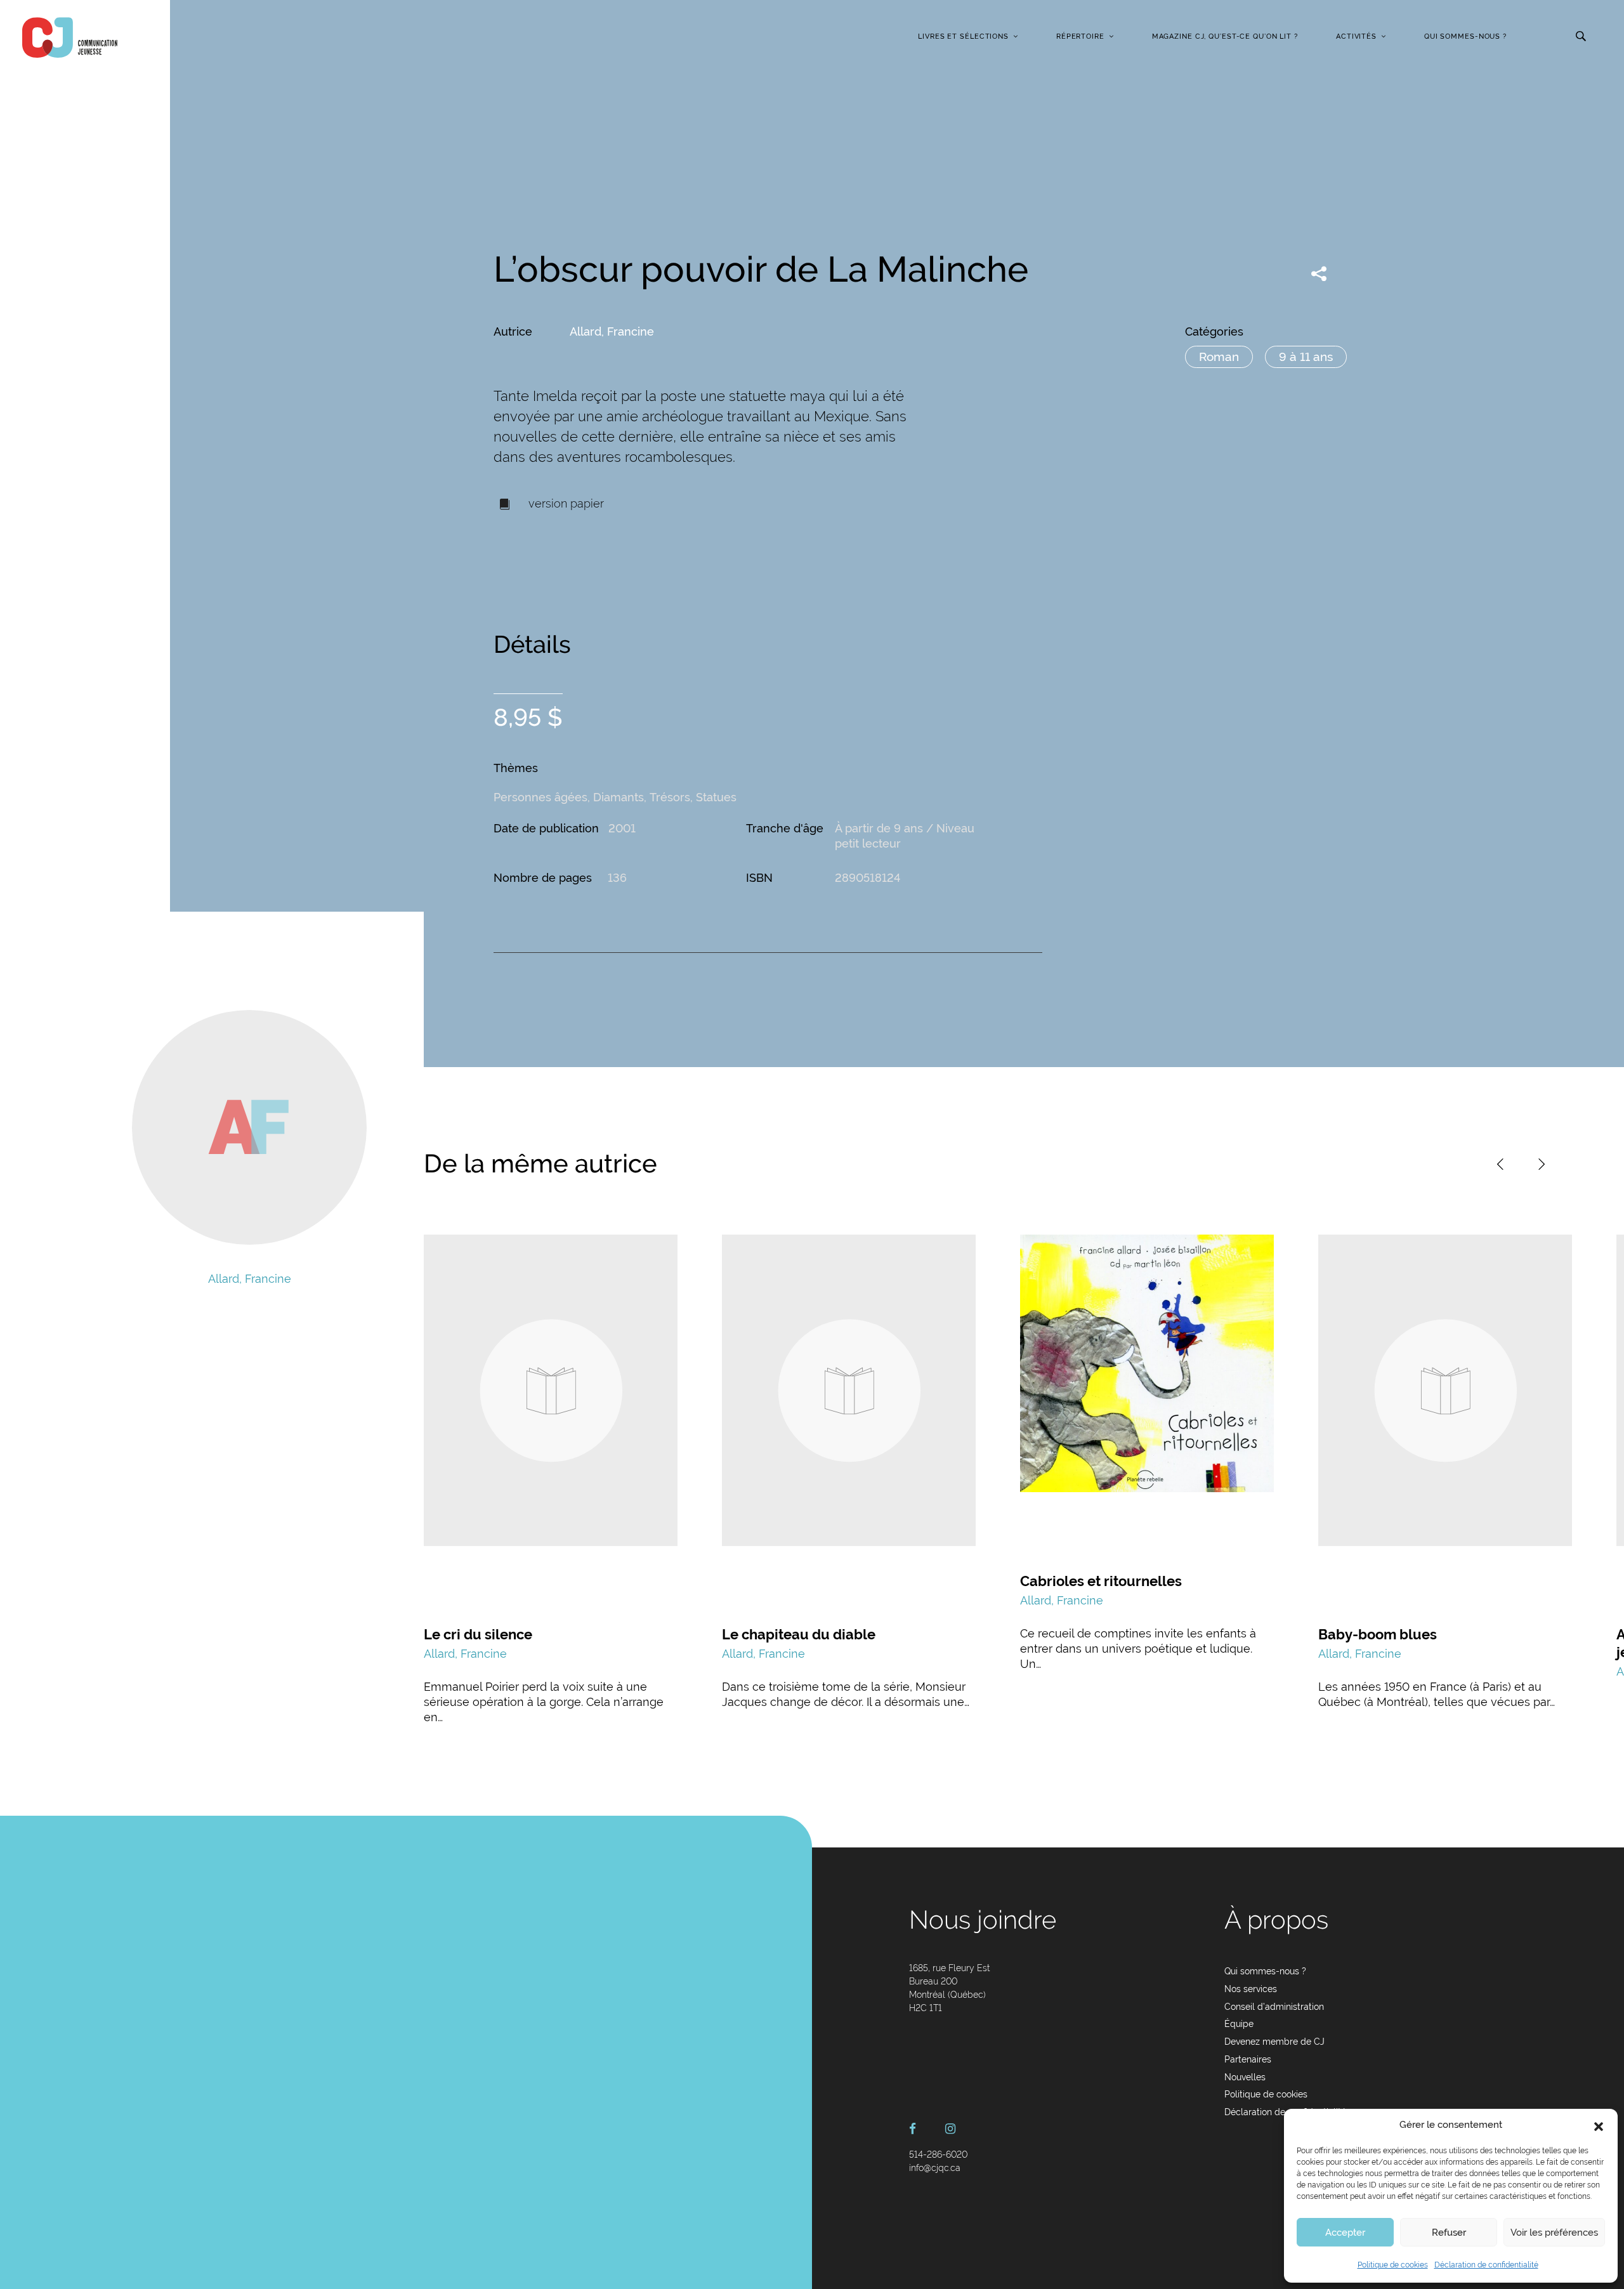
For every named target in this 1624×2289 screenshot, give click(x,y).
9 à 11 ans (1306, 357)
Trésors (670, 797)
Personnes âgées (540, 797)
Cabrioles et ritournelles (1101, 1581)
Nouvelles (1245, 2077)
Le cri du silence (478, 1634)
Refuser (1449, 2233)
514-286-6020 (938, 2155)
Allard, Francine (612, 331)
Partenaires (1248, 2059)
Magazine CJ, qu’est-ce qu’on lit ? (1225, 36)
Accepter (1345, 2233)
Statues (716, 797)
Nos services (1251, 1989)
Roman (1219, 357)
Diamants (619, 797)
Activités (1356, 36)
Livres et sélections (963, 36)
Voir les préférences (1554, 2233)
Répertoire (1080, 36)
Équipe (1239, 2024)
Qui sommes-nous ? (1465, 36)
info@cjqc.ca (935, 2168)
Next (1542, 1164)
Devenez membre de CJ (1274, 2042)
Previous (1500, 1164)
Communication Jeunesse (70, 37)
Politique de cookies (1393, 2265)
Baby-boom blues (1378, 1634)
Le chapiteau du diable (799, 1634)
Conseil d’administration (1274, 2007)
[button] (1599, 2125)
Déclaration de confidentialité (1486, 2265)
